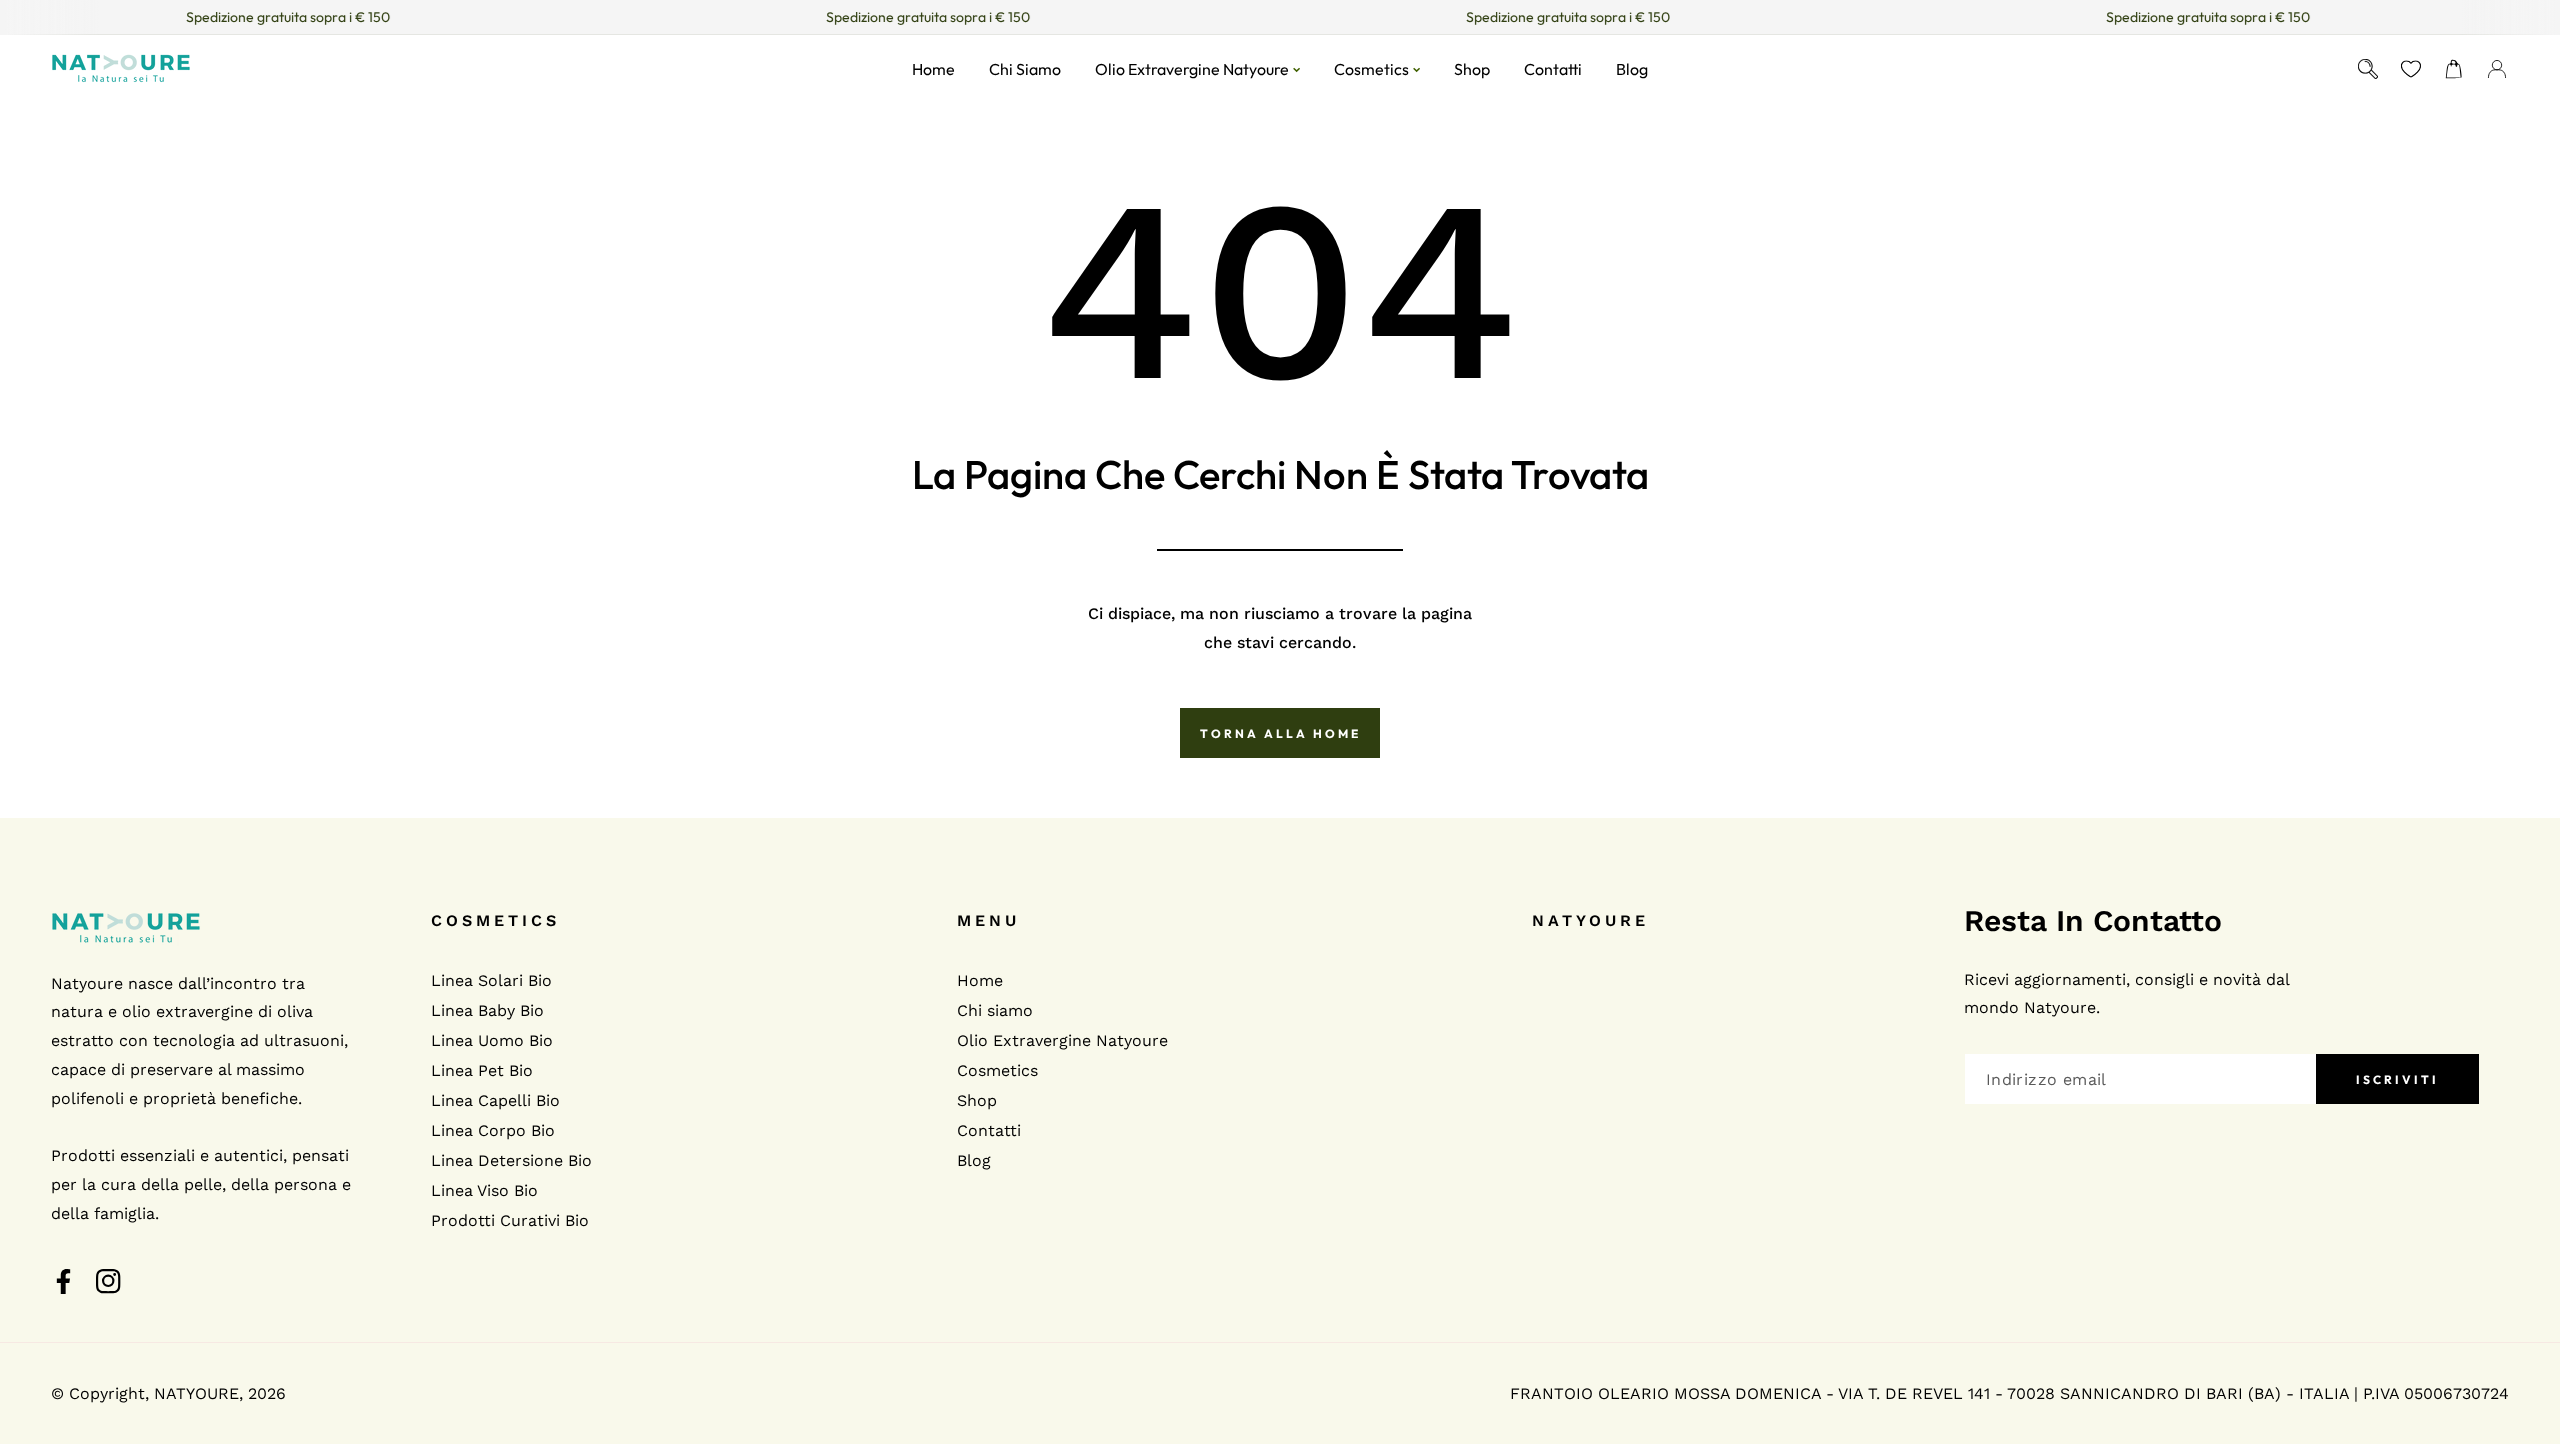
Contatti (989, 1130)
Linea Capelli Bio (495, 1100)
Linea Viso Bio (484, 1190)
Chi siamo (995, 1010)
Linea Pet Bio (482, 1070)
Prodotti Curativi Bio (510, 1220)
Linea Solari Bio (491, 980)
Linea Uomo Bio (492, 1040)
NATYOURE (196, 1393)
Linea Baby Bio (487, 1010)
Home (980, 980)
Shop (977, 1100)
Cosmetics (997, 1070)
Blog (974, 1160)
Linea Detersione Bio (511, 1160)
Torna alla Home (1280, 733)
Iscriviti (2397, 1079)
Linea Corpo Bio (493, 1130)
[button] (2454, 68)
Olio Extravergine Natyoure (1062, 1040)
